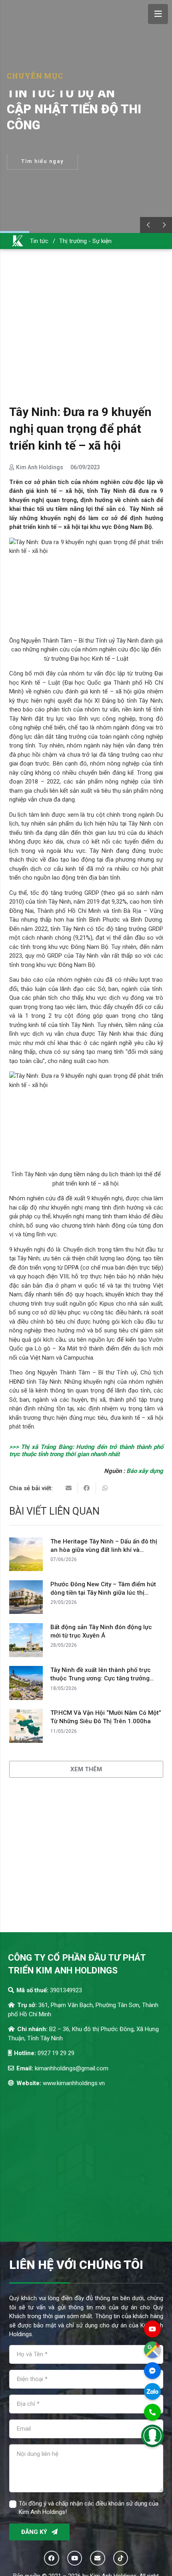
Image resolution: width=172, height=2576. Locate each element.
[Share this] (87, 1488)
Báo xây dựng (145, 1471)
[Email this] (69, 1488)
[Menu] (158, 14)
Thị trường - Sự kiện (85, 241)
